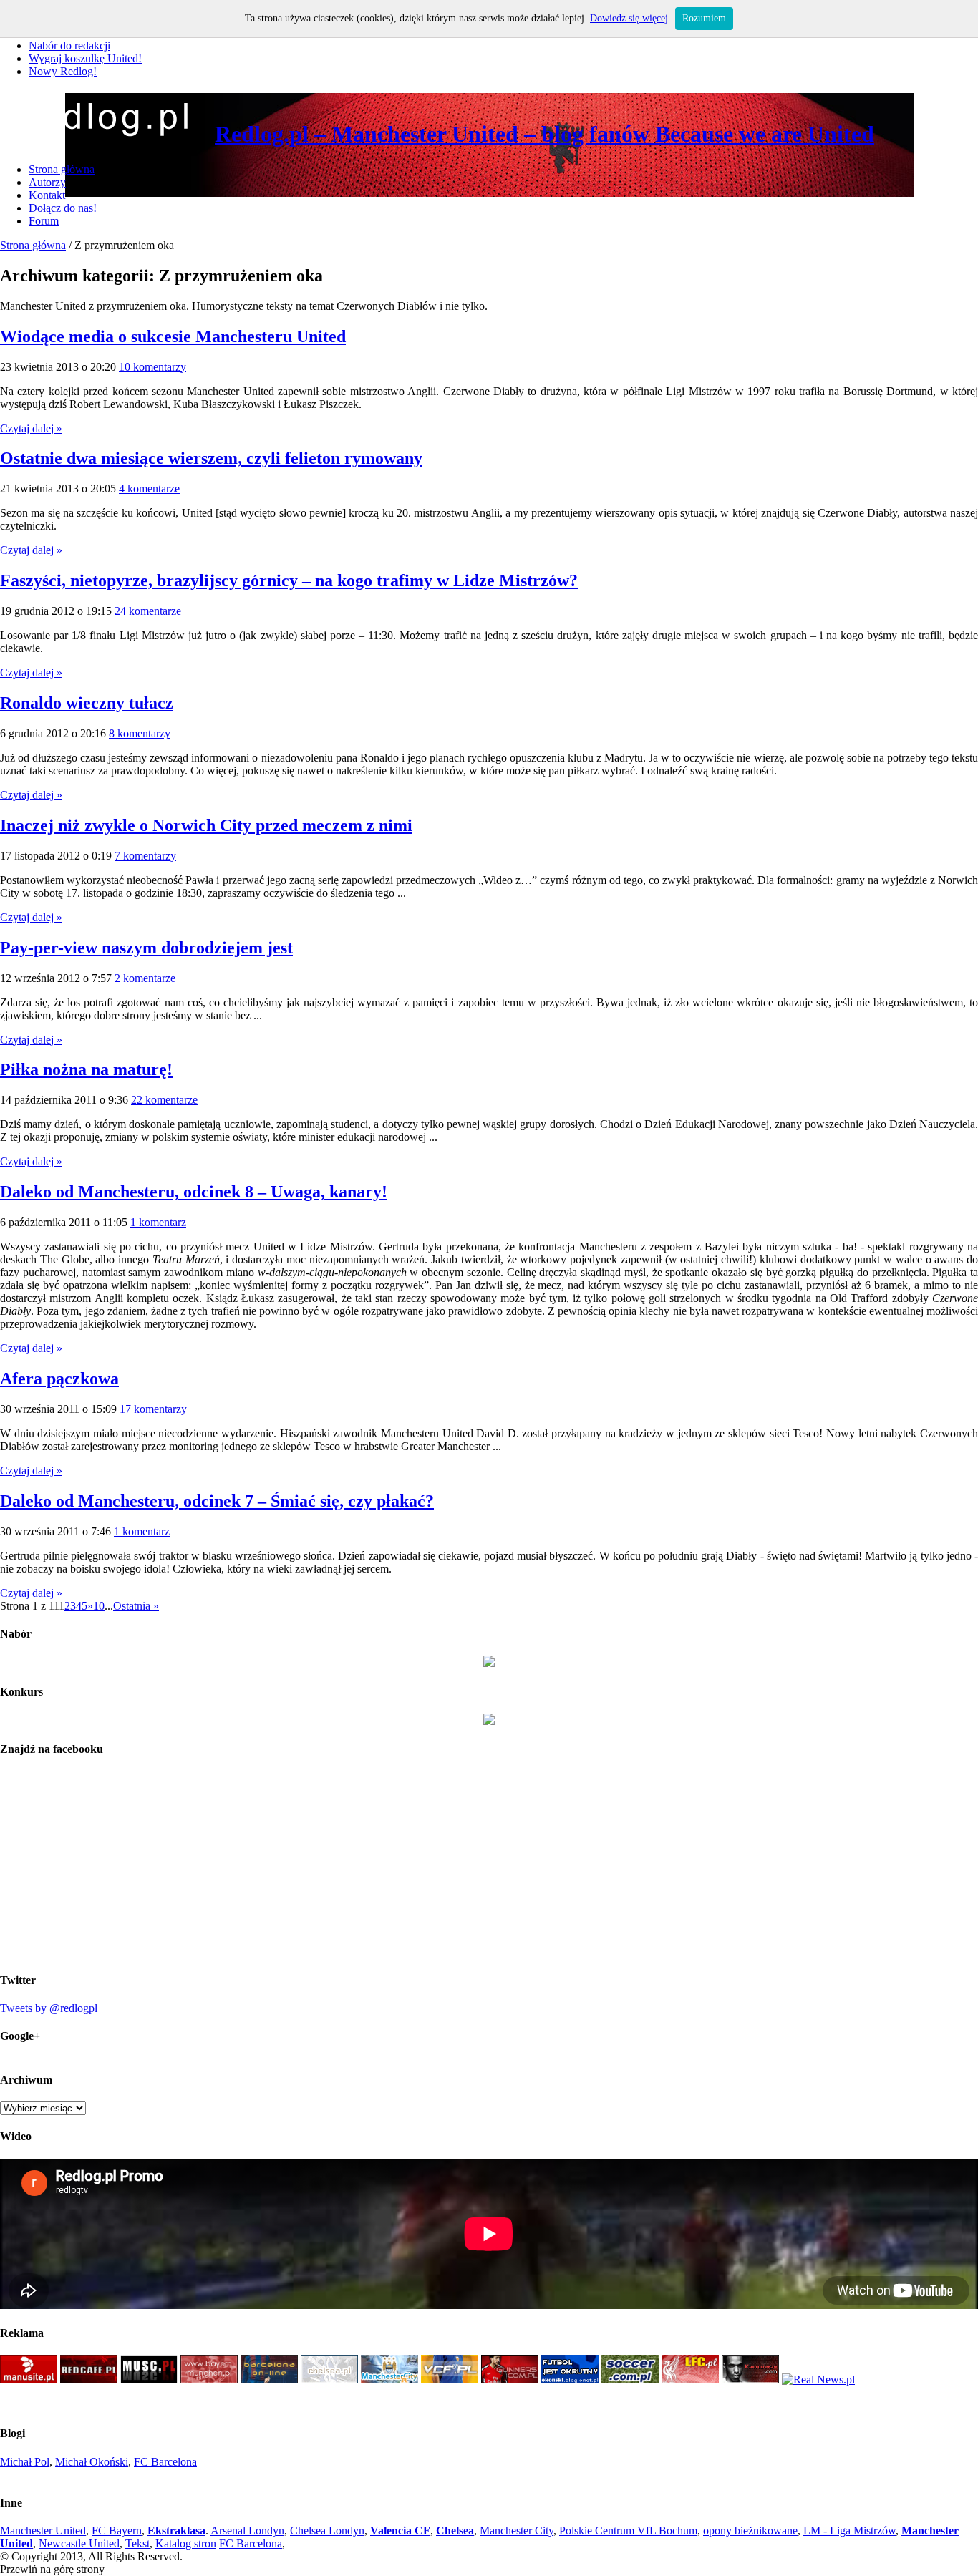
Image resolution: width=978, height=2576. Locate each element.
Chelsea (455, 2531)
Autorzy (47, 182)
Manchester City (517, 2531)
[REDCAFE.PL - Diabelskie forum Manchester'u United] (89, 2380)
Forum (44, 221)
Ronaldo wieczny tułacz (87, 703)
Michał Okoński (92, 2462)
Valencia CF (400, 2531)
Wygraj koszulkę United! (85, 58)
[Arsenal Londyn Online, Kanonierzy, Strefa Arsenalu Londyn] (750, 2380)
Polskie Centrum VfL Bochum (628, 2531)
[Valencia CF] (450, 2380)
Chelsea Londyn (327, 2531)
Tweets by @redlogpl (49, 2008)
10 (99, 1606)
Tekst (137, 2543)
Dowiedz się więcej (629, 18)
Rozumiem (704, 18)
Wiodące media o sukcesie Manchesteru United (173, 336)
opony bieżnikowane (750, 2531)
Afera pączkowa (59, 1379)
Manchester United (43, 2531)
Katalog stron (186, 2543)
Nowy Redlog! (63, 71)
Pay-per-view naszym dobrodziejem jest (146, 948)
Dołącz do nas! (63, 208)
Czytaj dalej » (31, 428)
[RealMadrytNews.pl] (818, 2380)
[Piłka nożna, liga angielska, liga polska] (630, 2380)
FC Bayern (117, 2531)
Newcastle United (79, 2543)
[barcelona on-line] (269, 2380)
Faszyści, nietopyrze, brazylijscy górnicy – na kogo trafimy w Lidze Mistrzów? (289, 580)
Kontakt (47, 195)
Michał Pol (25, 2462)
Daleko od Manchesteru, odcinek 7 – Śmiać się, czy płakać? (217, 1501)
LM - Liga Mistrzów (849, 2531)
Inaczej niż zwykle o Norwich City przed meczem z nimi (206, 825)
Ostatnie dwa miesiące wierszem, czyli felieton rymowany (211, 458)
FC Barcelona (165, 2462)
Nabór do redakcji (69, 45)
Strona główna (62, 169)
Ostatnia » (136, 1606)
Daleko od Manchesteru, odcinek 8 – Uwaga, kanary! (194, 1192)
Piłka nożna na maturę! (86, 1069)
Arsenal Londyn (247, 2531)
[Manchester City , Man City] (389, 2380)
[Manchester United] (29, 2380)
